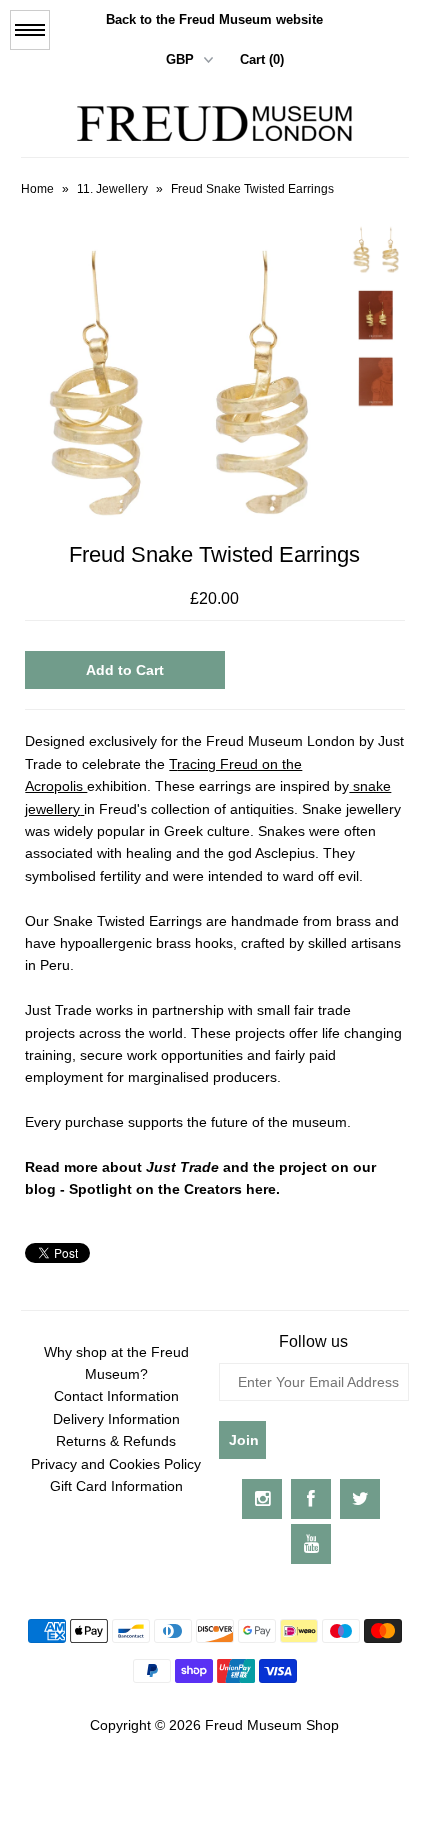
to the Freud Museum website (214, 19)
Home (37, 189)
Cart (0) (262, 59)
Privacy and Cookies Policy (116, 1464)
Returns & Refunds (116, 1441)
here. (263, 1189)
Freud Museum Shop (272, 1725)
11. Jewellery (112, 189)
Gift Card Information (116, 1486)
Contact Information (116, 1396)
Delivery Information (116, 1419)
